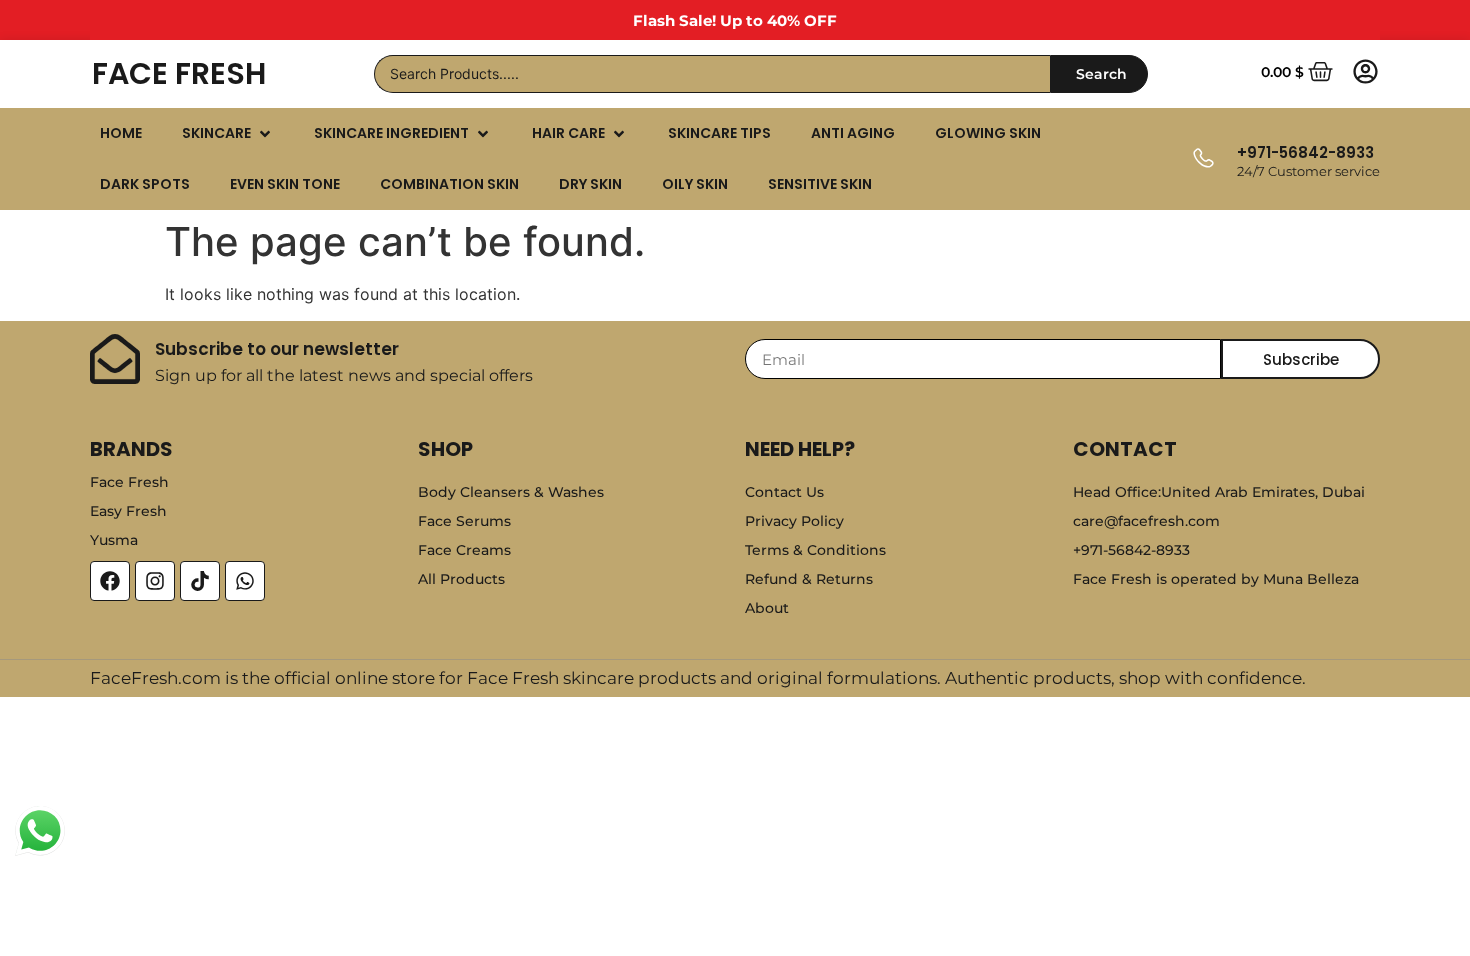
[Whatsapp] (245, 581)
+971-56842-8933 (1305, 152)
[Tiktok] (200, 581)
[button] (228, 133)
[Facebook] (110, 581)
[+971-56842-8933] (1202, 159)
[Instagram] (155, 581)
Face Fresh (179, 73)
